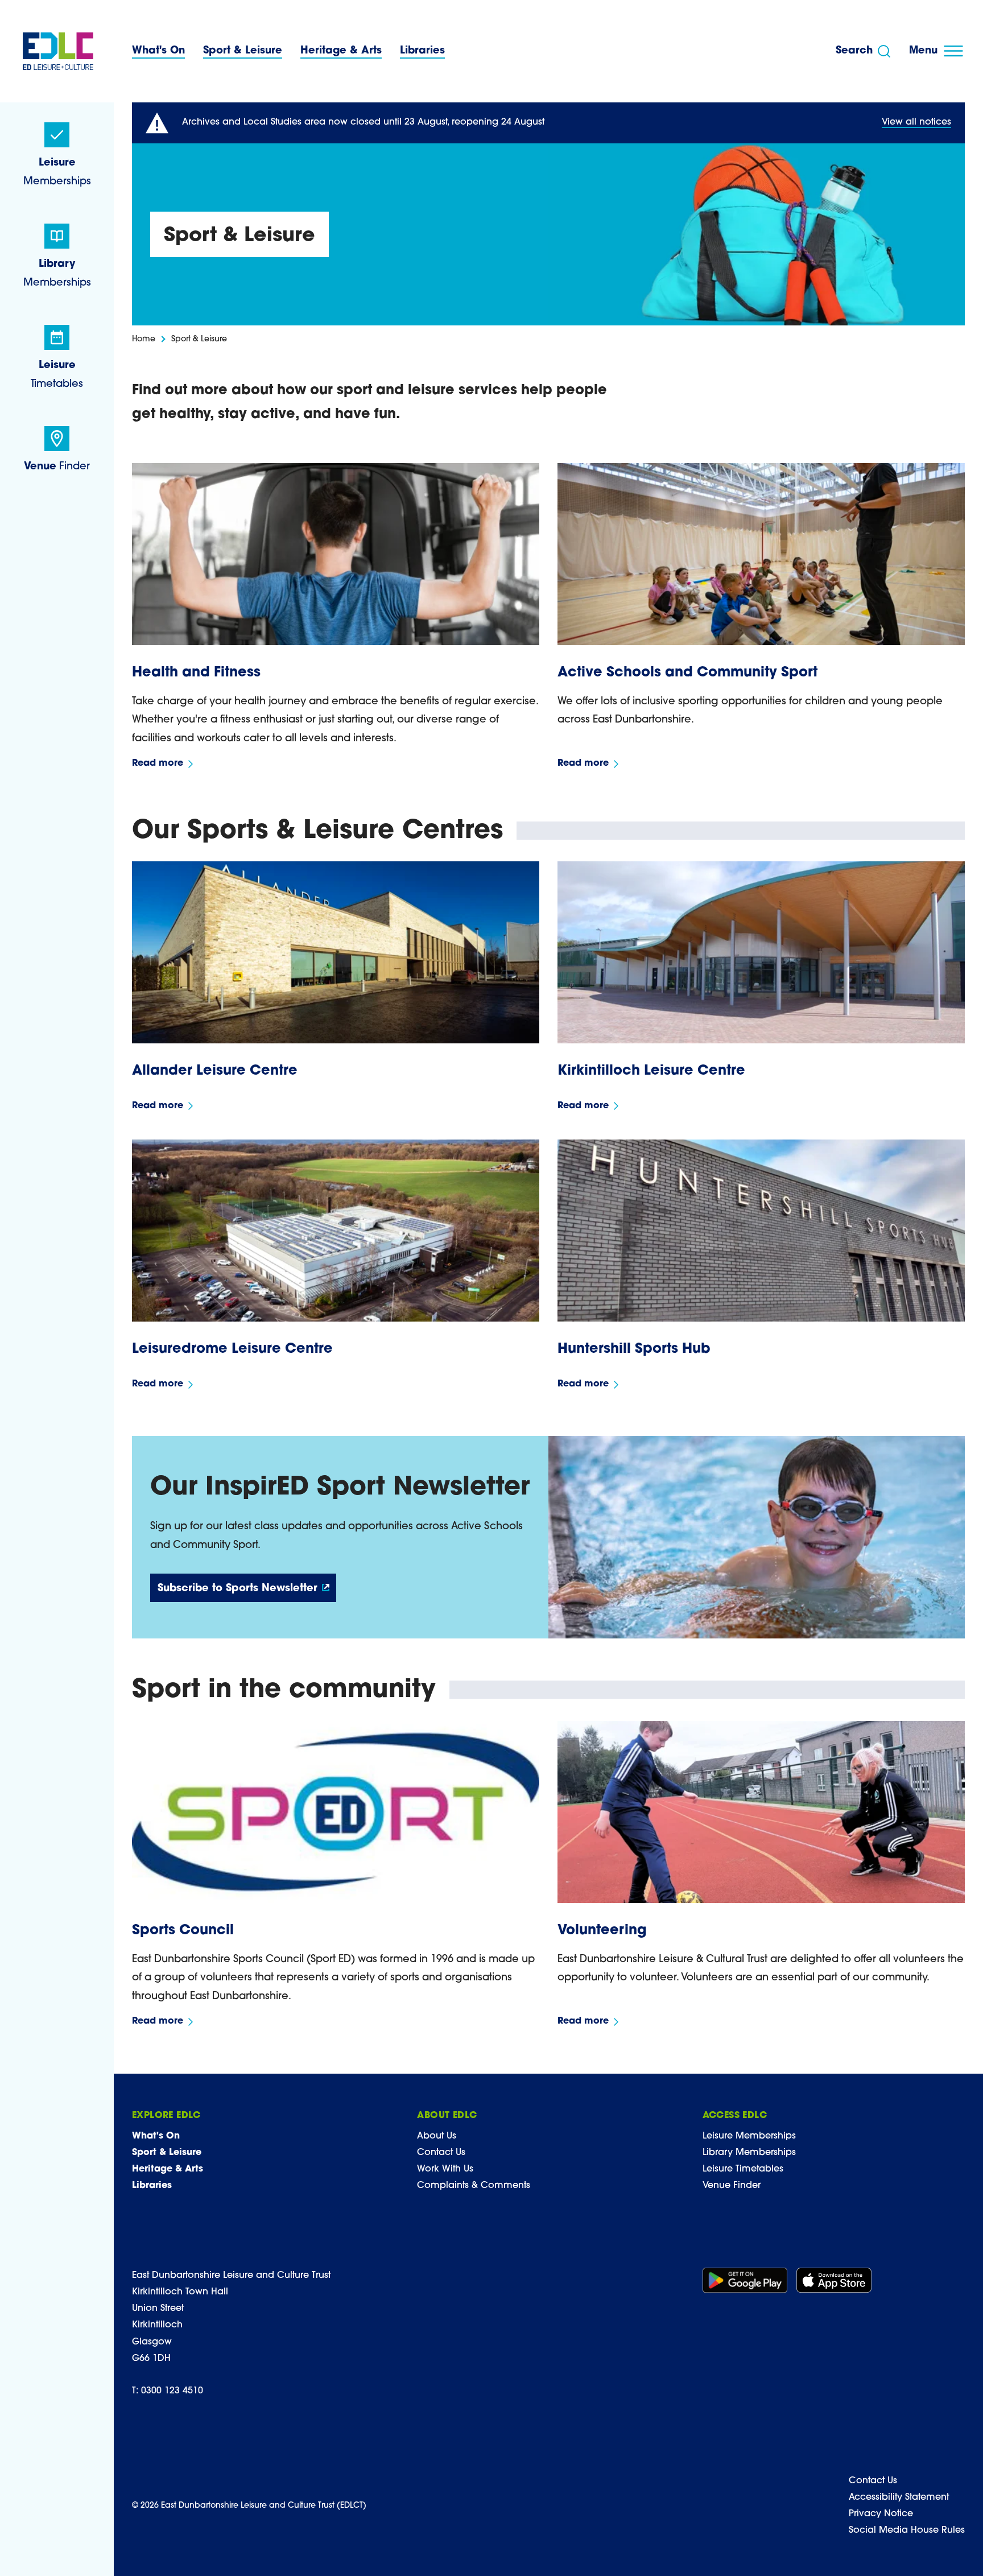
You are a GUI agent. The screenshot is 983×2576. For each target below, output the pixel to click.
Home (144, 339)
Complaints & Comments (474, 2186)
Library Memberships (749, 2153)
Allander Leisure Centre (215, 1071)
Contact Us (441, 2153)
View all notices (916, 122)
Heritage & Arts (341, 51)
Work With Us (445, 2169)
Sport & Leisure (243, 51)
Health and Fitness (196, 673)
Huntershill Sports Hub (634, 1349)
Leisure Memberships (749, 2136)
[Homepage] (58, 51)
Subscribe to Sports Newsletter (238, 1589)
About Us (437, 2136)
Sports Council (183, 1931)
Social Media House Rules (907, 2530)
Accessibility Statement (899, 2497)
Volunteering (602, 1931)
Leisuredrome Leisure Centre (232, 1349)
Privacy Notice (881, 2514)
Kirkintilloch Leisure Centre (651, 1071)
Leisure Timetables (743, 2169)
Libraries (422, 51)
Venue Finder (732, 2186)
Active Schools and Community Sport (687, 673)
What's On (158, 51)
